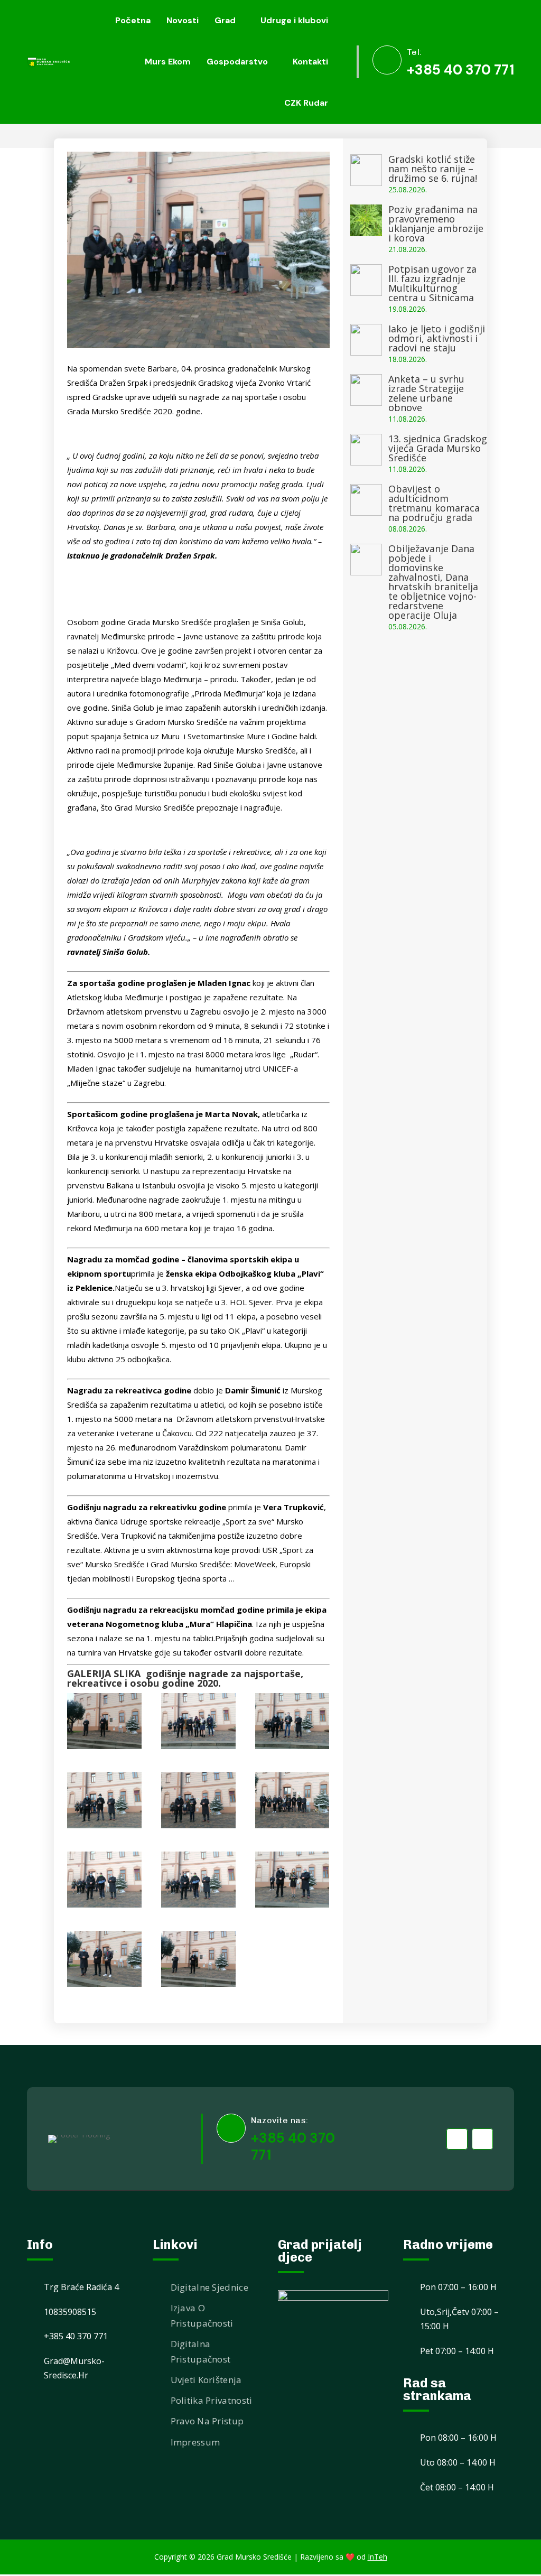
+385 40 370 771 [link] (460, 70)
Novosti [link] (183, 20)
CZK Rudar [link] (306, 103)
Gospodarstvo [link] (237, 62)
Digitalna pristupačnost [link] (201, 2351)
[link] (49, 62)
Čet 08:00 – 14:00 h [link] (457, 2487)
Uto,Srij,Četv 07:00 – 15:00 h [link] (459, 2319)
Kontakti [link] (310, 62)
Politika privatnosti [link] (212, 2400)
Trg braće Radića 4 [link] (81, 2287)
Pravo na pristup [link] (207, 2421)
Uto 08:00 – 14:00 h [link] (458, 2462)
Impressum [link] (195, 2442)
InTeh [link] (377, 2557)
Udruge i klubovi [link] (294, 20)
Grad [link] (225, 20)
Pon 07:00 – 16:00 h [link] (458, 2287)
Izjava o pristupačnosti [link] (202, 2315)
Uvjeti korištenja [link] (206, 2380)
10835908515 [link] (70, 2312)
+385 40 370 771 (293, 2146)
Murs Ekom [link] (168, 62)
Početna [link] (133, 20)
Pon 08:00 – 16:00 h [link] (458, 2438)
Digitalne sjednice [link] (209, 2287)
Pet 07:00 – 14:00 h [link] (457, 2351)
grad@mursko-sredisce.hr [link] (74, 2368)
